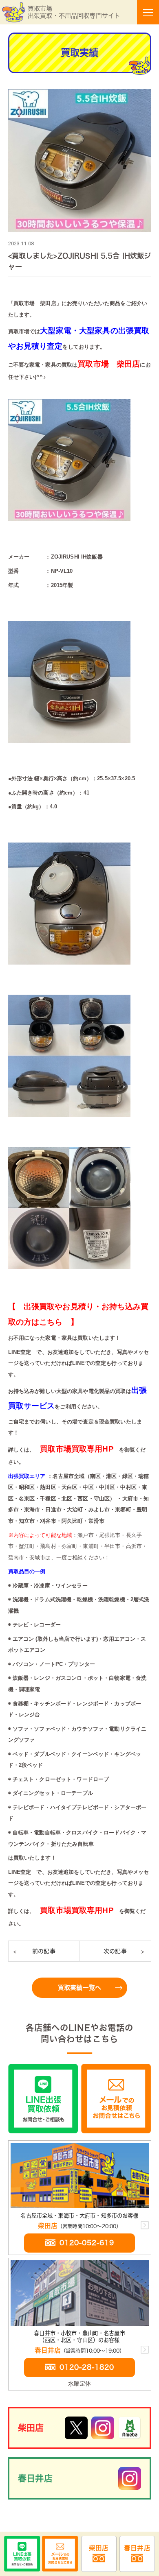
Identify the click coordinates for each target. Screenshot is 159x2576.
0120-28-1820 (87, 2367)
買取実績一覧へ (79, 1988)
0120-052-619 (87, 2243)
